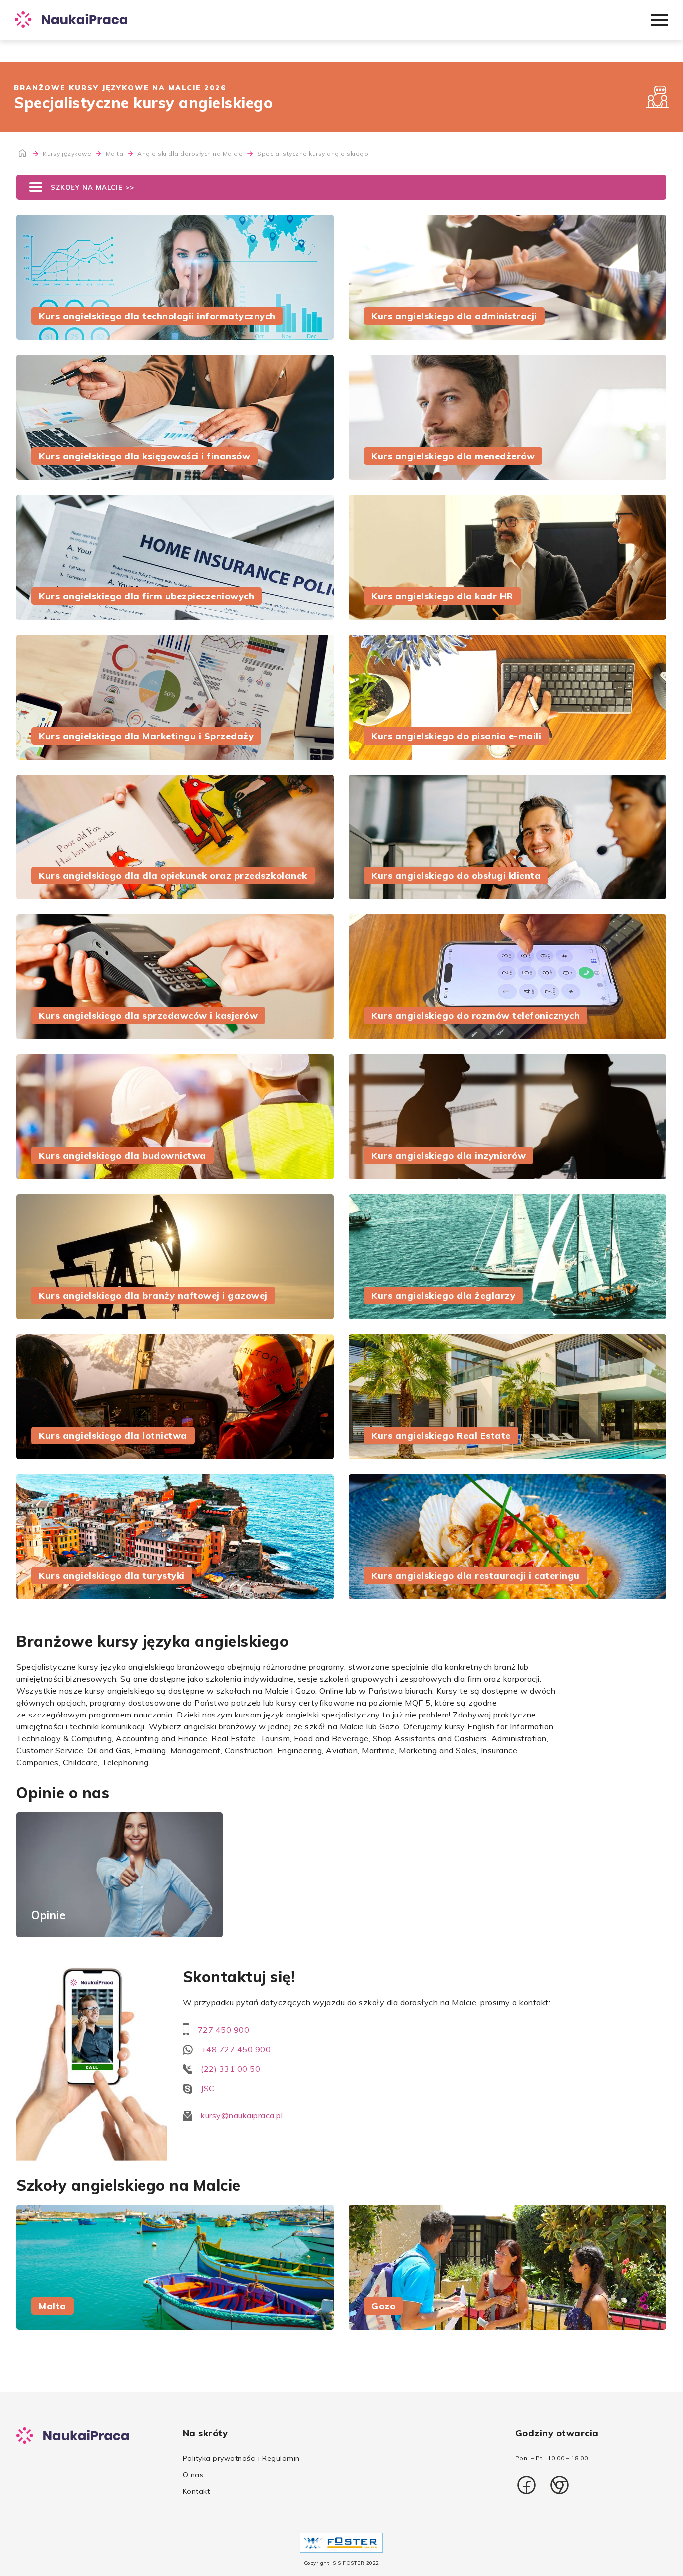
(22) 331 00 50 (231, 2069)
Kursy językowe (68, 154)
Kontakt (197, 2491)
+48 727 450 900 (236, 2049)
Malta (116, 154)
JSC (208, 2088)
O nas (193, 2475)
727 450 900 (224, 2030)
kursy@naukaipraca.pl (242, 2115)
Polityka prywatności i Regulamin (241, 2458)
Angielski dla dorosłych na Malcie (191, 154)
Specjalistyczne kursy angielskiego (313, 154)
